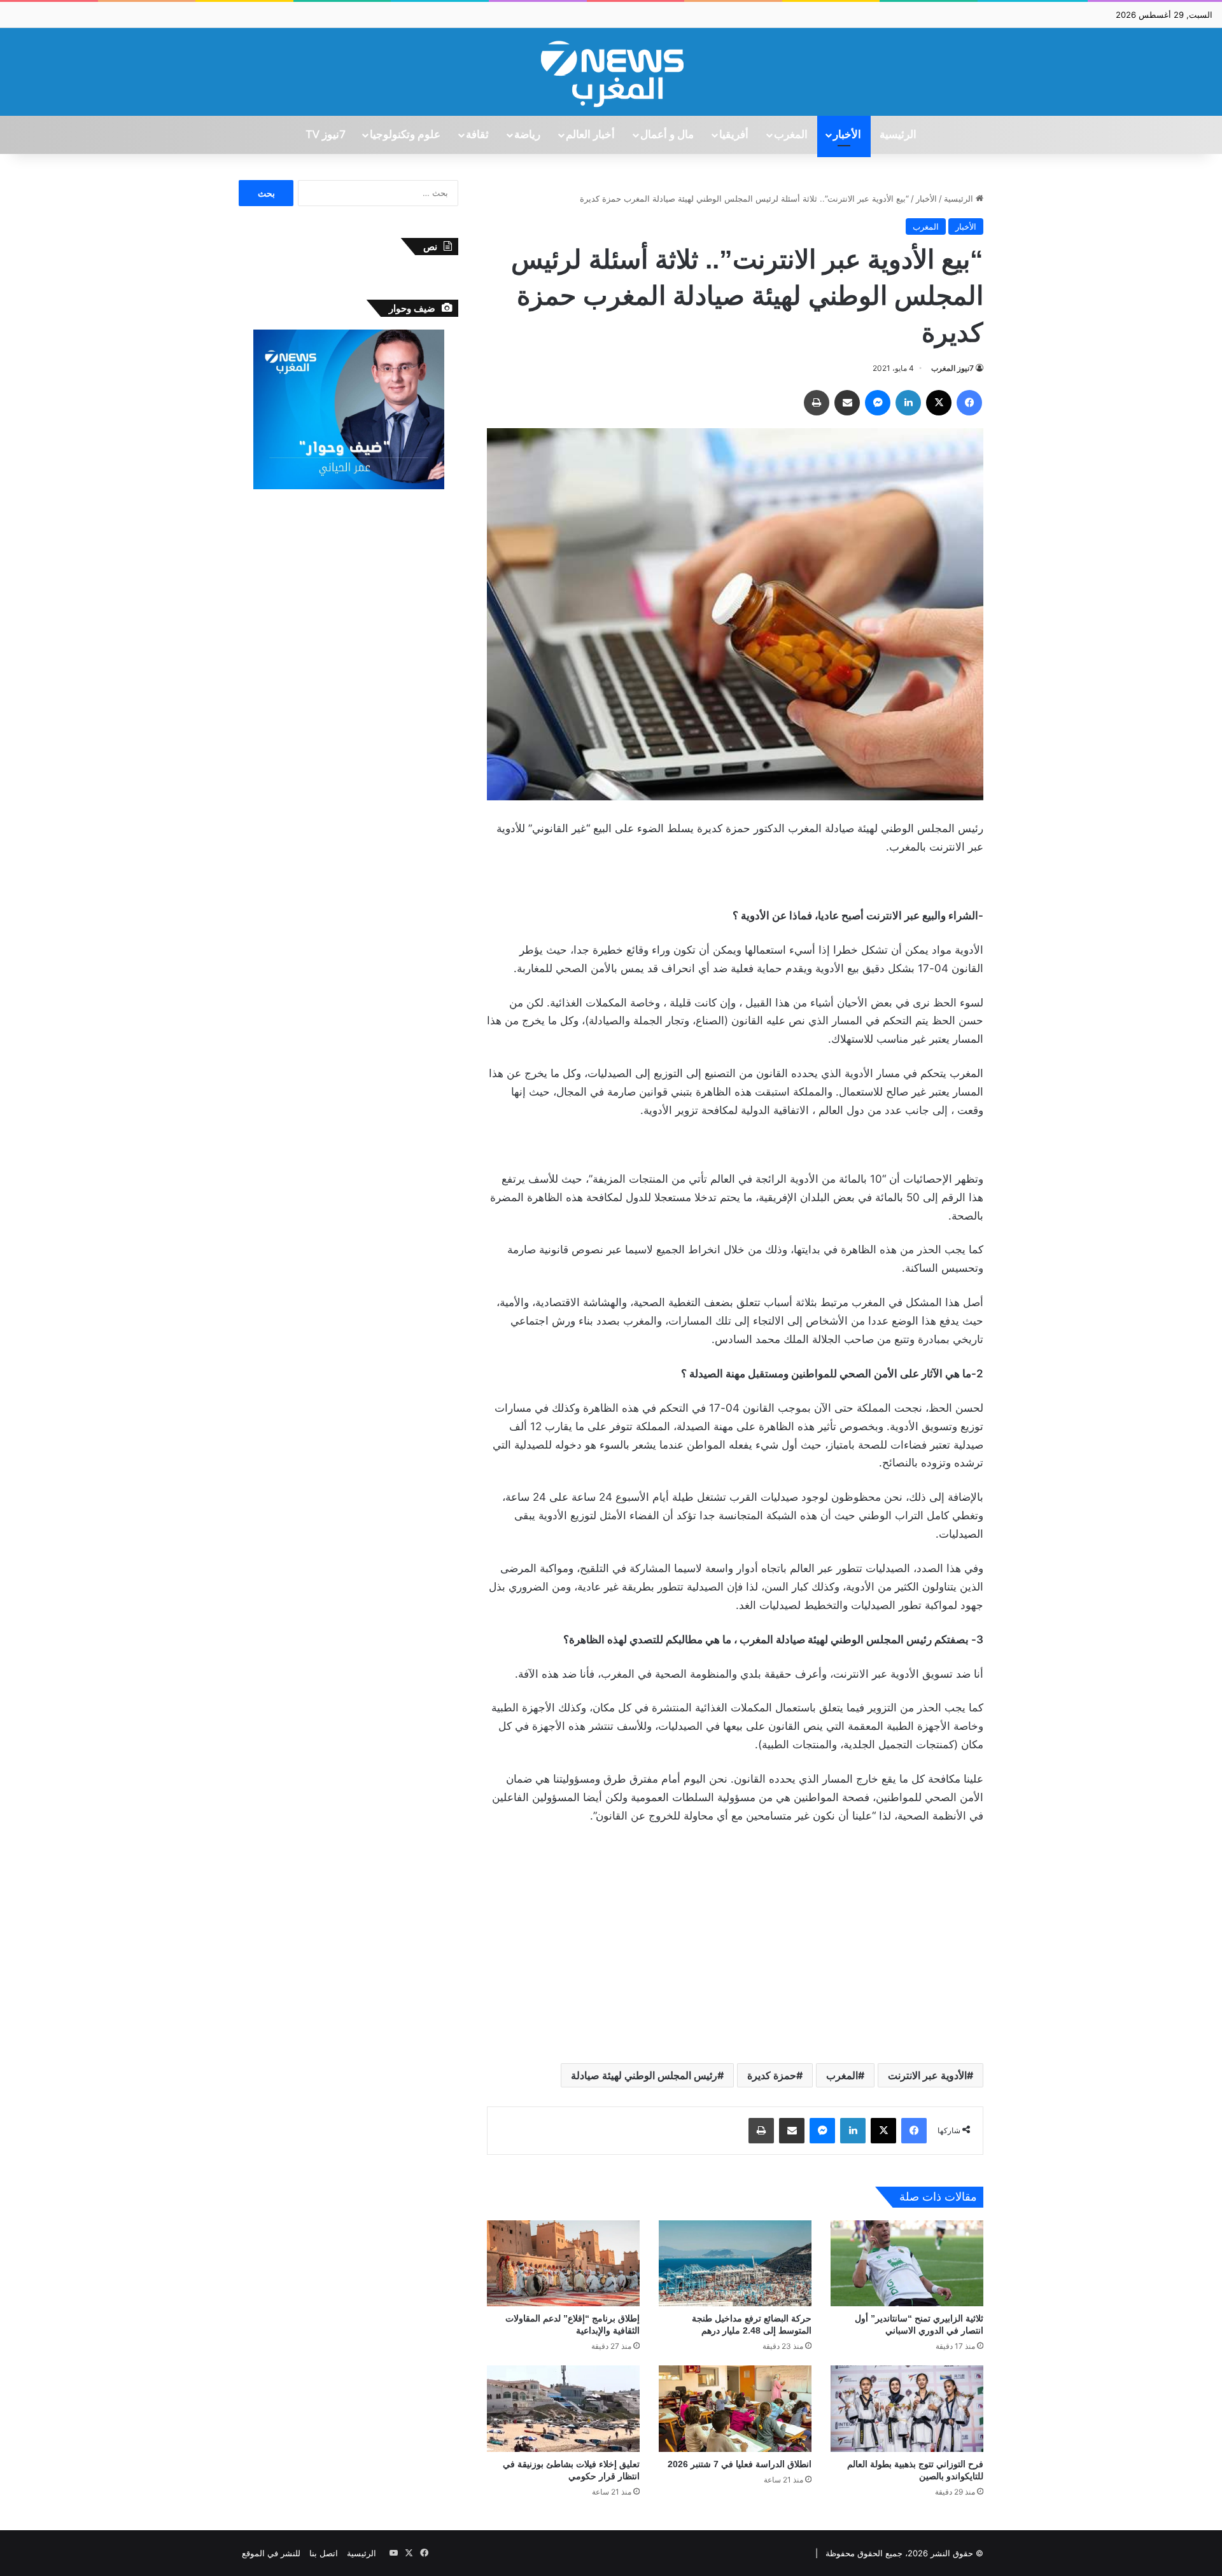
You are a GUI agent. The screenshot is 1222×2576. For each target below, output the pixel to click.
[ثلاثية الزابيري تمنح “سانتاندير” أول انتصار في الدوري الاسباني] (907, 2263)
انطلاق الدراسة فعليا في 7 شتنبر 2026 (740, 2464)
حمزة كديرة (772, 2075)
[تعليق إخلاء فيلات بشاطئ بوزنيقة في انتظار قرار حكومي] (563, 2408)
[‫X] (939, 403)
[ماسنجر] (878, 403)
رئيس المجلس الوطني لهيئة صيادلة (644, 2075)
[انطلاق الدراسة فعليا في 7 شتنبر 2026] (735, 2408)
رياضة (527, 135)
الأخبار (847, 135)
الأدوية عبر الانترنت (927, 2075)
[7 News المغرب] (611, 72)
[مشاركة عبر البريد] (847, 403)
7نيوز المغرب (952, 368)
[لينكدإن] (908, 403)
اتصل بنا (324, 2553)
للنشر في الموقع (271, 2553)
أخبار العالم (590, 135)
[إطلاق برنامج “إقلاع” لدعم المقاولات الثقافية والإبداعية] (563, 2263)
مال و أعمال (667, 135)
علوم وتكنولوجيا (405, 135)
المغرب (791, 135)
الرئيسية (898, 135)
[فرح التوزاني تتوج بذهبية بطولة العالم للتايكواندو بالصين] (907, 2408)
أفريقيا (734, 135)
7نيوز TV (325, 135)
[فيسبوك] (969, 403)
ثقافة (477, 135)
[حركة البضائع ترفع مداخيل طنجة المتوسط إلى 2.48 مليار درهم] (735, 2263)
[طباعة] (817, 403)
